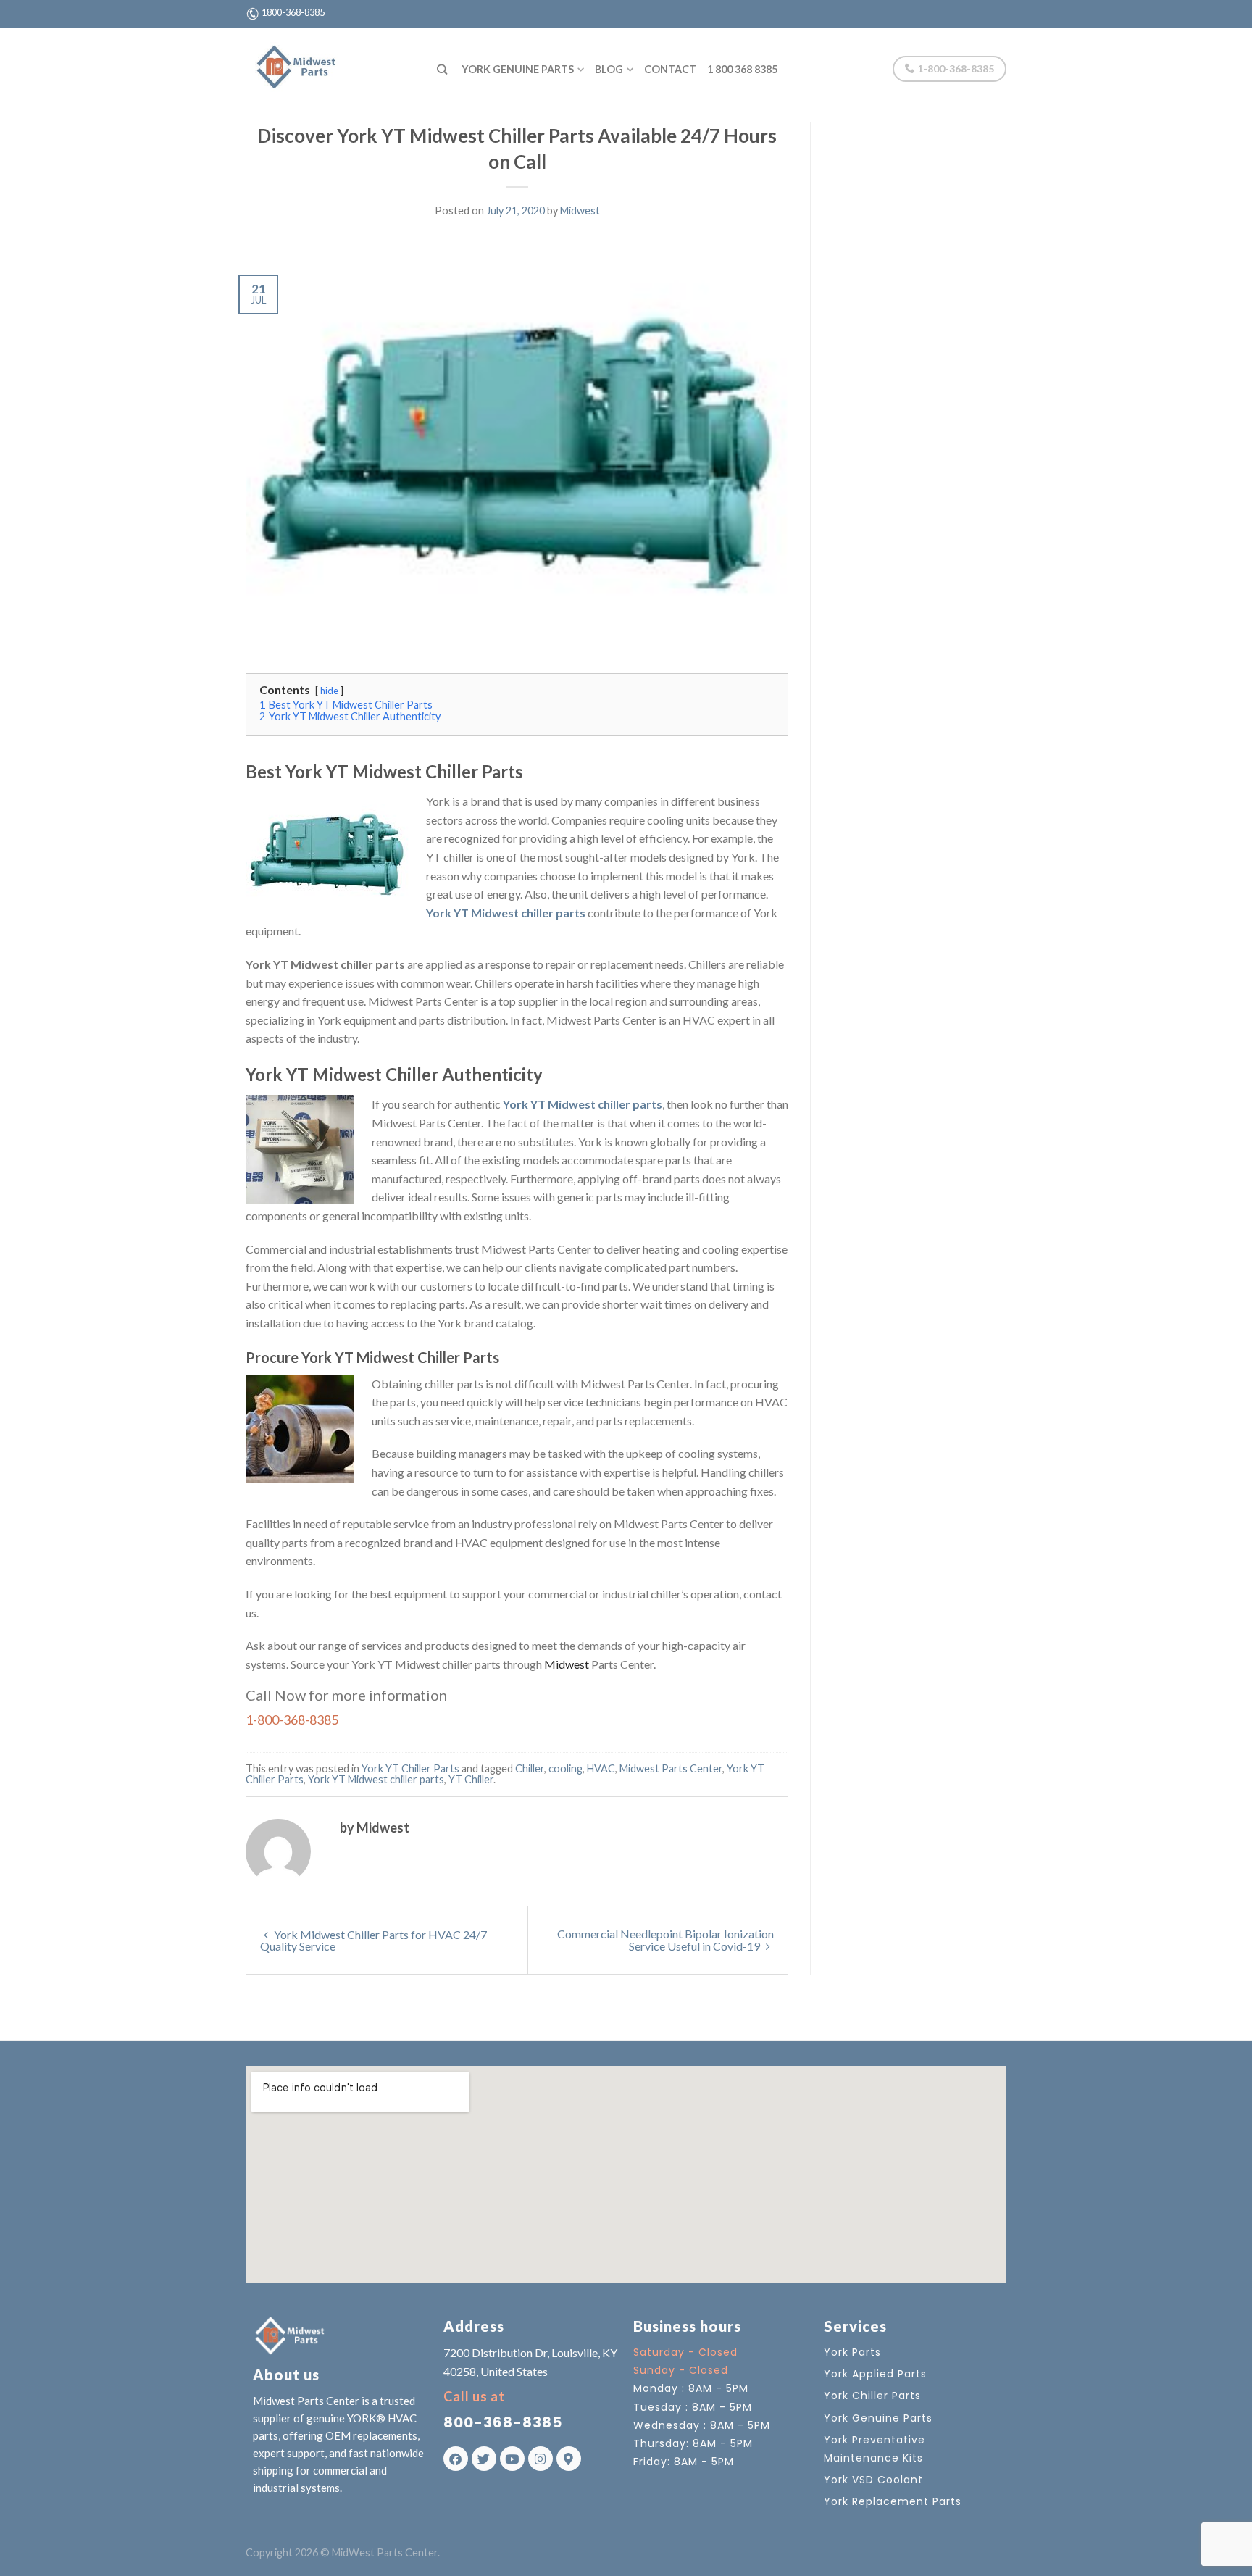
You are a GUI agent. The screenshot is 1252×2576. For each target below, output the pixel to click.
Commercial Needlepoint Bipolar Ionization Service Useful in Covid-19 (665, 1940)
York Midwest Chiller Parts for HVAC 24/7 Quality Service (373, 1940)
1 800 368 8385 (742, 69)
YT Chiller (471, 1779)
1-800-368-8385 (955, 68)
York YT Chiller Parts (410, 1768)
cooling (566, 1768)
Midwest (580, 211)
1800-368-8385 (293, 12)
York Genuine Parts (518, 69)
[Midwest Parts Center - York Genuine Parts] (330, 64)
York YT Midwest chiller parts (376, 1779)
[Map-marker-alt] (569, 2459)
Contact (670, 69)
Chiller (530, 1768)
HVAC (601, 1768)
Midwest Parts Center (671, 1768)
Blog (609, 69)
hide (329, 691)
